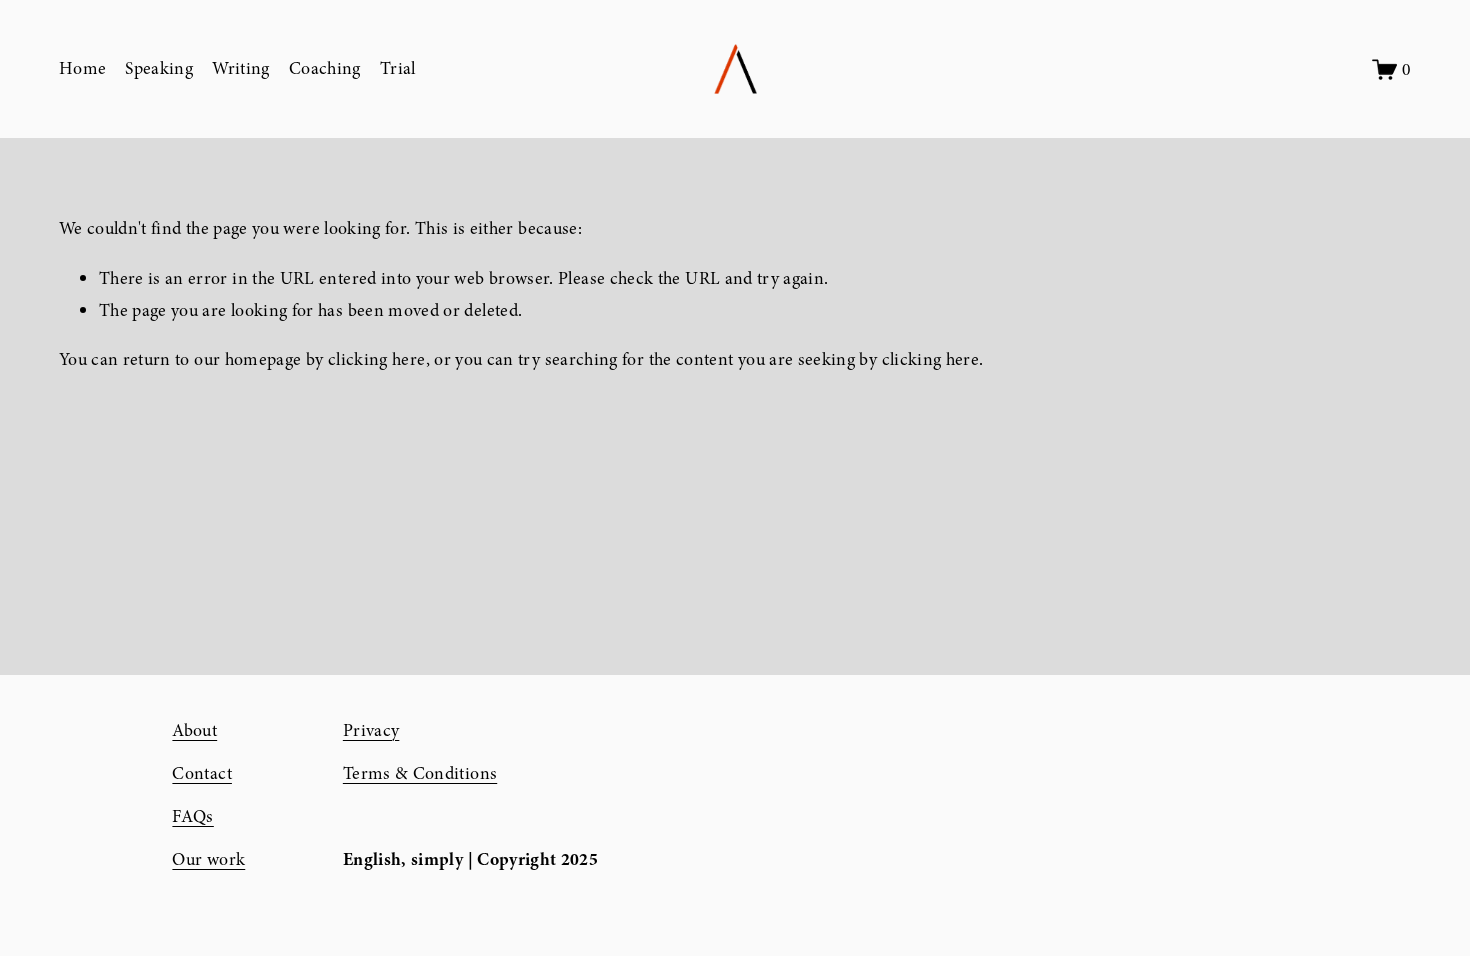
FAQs (192, 816)
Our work (208, 859)
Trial (398, 68)
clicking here (377, 359)
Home (82, 68)
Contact (202, 773)
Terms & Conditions (420, 773)
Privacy (371, 730)
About (194, 730)
